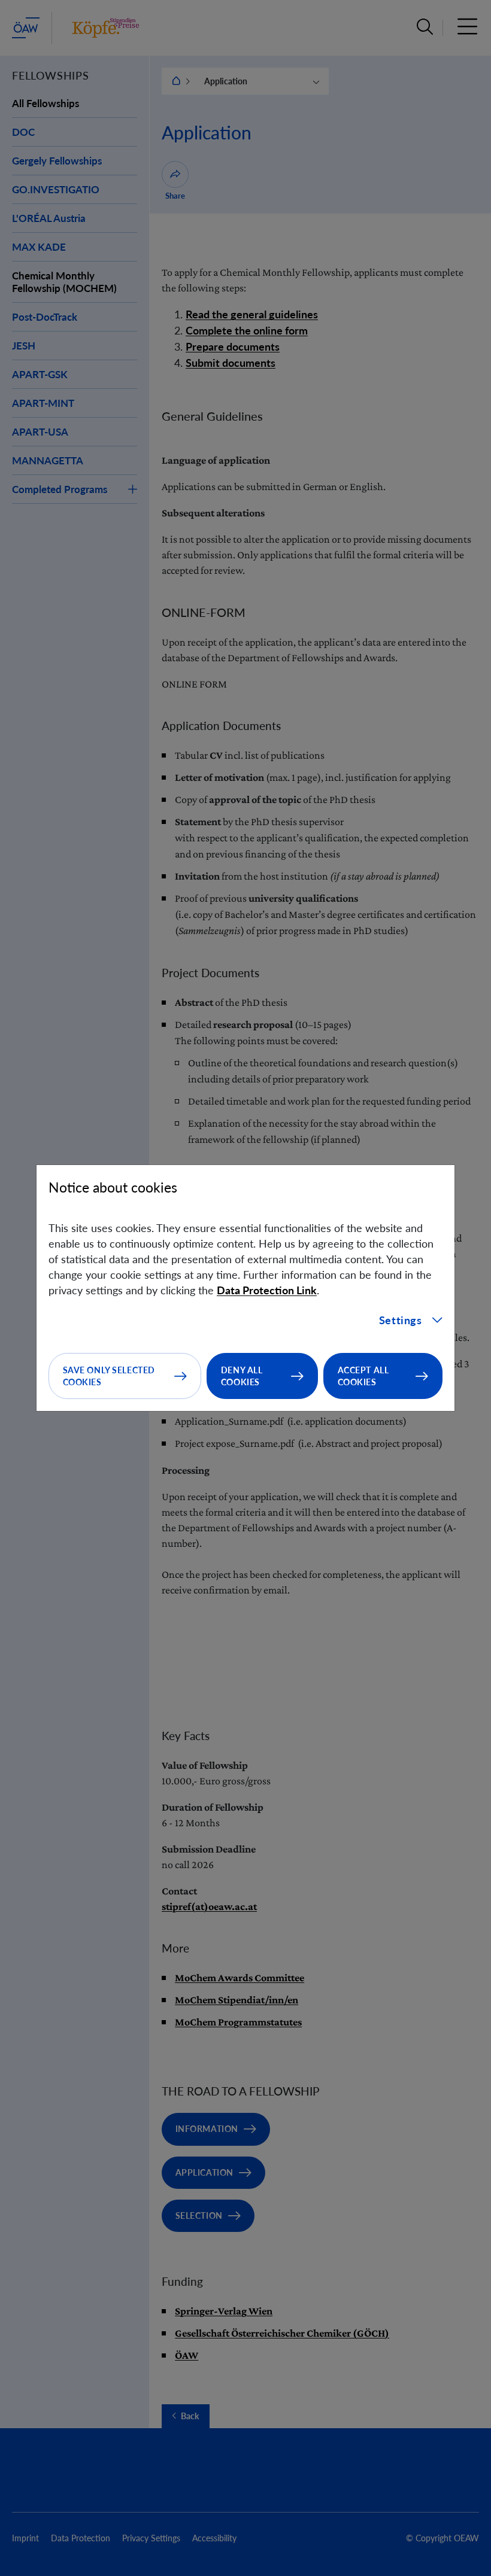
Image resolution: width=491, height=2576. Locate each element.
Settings (401, 1320)
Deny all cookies (242, 1376)
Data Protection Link (267, 1290)
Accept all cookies (363, 1376)
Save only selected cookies (109, 1376)
